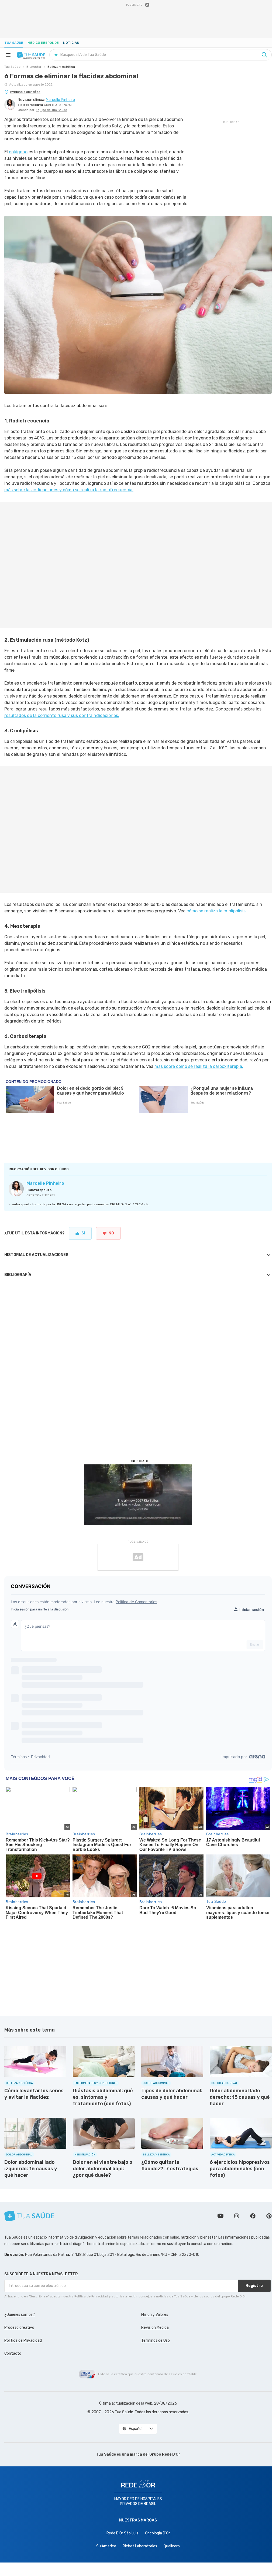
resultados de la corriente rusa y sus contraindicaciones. (62, 715)
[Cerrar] (147, 5)
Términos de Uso (156, 2340)
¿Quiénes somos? (20, 2315)
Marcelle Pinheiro (45, 1183)
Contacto (13, 2353)
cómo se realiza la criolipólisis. (217, 911)
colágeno (18, 152)
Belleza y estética (61, 67)
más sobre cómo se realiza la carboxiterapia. (199, 1066)
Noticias (71, 43)
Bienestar (34, 67)
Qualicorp (172, 2546)
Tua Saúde (14, 43)
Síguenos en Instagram (237, 2216)
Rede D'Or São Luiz (123, 2533)
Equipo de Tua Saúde (51, 110)
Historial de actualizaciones (36, 1255)
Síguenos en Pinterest (269, 2216)
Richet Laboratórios (140, 2546)
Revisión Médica (155, 2328)
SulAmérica (106, 2546)
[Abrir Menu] (8, 55)
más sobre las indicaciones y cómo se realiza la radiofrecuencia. (69, 490)
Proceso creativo (19, 2328)
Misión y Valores (155, 2315)
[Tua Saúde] (31, 55)
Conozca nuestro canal (220, 2216)
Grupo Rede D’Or (165, 2454)
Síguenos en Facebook (253, 2216)
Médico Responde (43, 43)
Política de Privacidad (23, 2340)
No (111, 1233)
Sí (83, 1233)
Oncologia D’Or (157, 2533)
